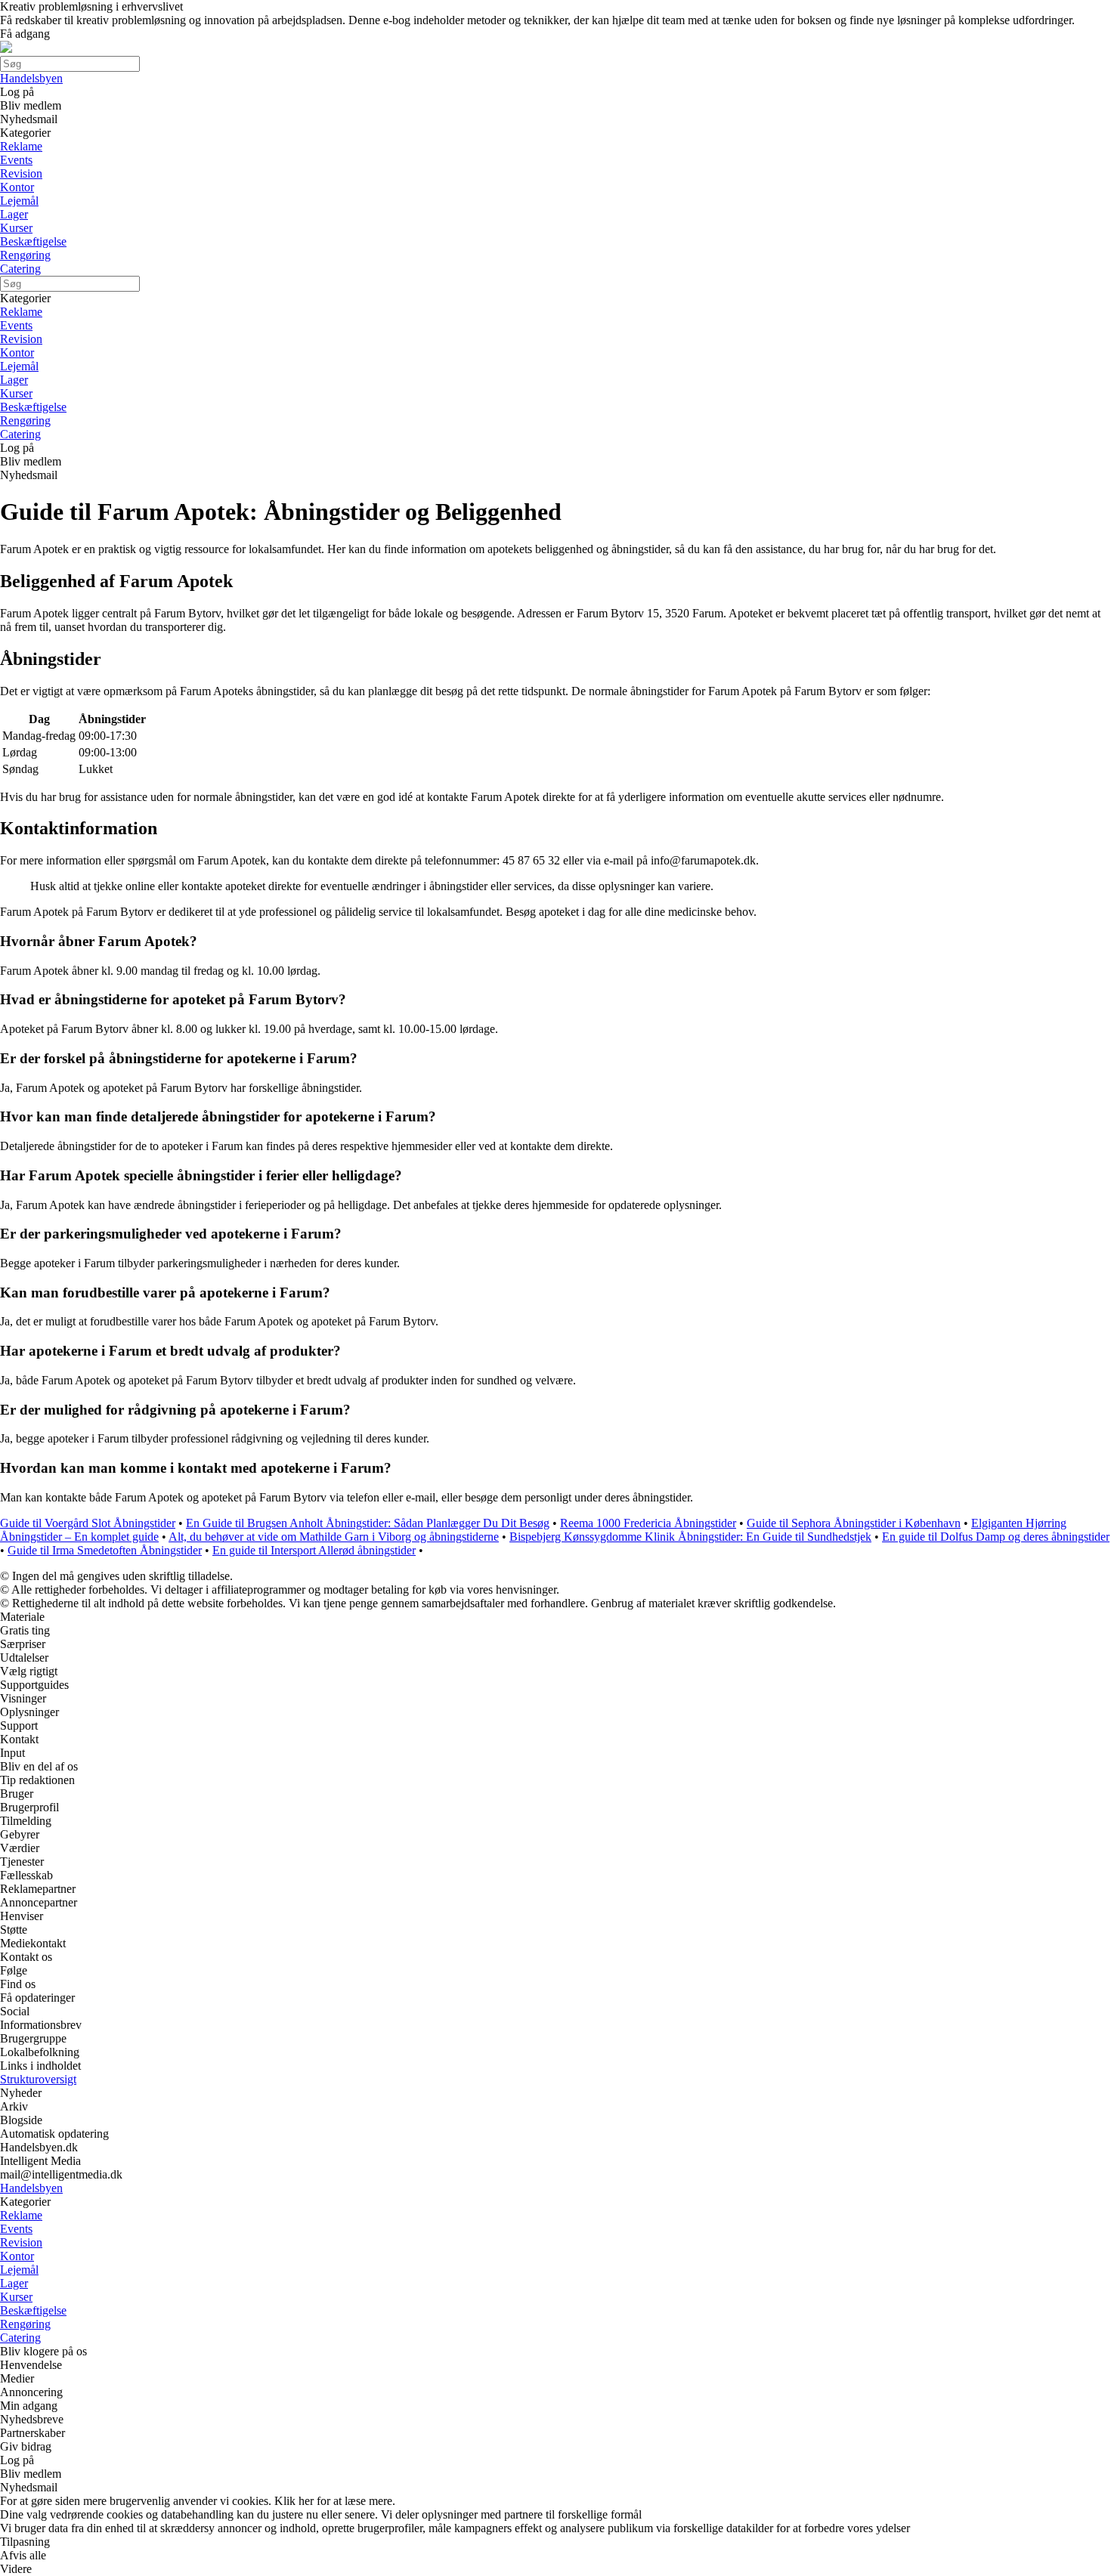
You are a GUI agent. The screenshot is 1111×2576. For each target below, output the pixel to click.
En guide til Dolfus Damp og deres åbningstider (996, 1537)
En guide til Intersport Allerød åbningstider (314, 1550)
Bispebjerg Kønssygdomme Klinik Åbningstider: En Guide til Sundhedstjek (690, 1537)
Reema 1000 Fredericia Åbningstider (648, 1523)
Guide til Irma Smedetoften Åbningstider (105, 1550)
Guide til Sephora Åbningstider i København (854, 1523)
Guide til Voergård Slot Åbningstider (88, 1523)
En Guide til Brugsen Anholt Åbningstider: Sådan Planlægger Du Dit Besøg (368, 1523)
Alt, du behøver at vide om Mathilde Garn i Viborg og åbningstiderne (334, 1537)
